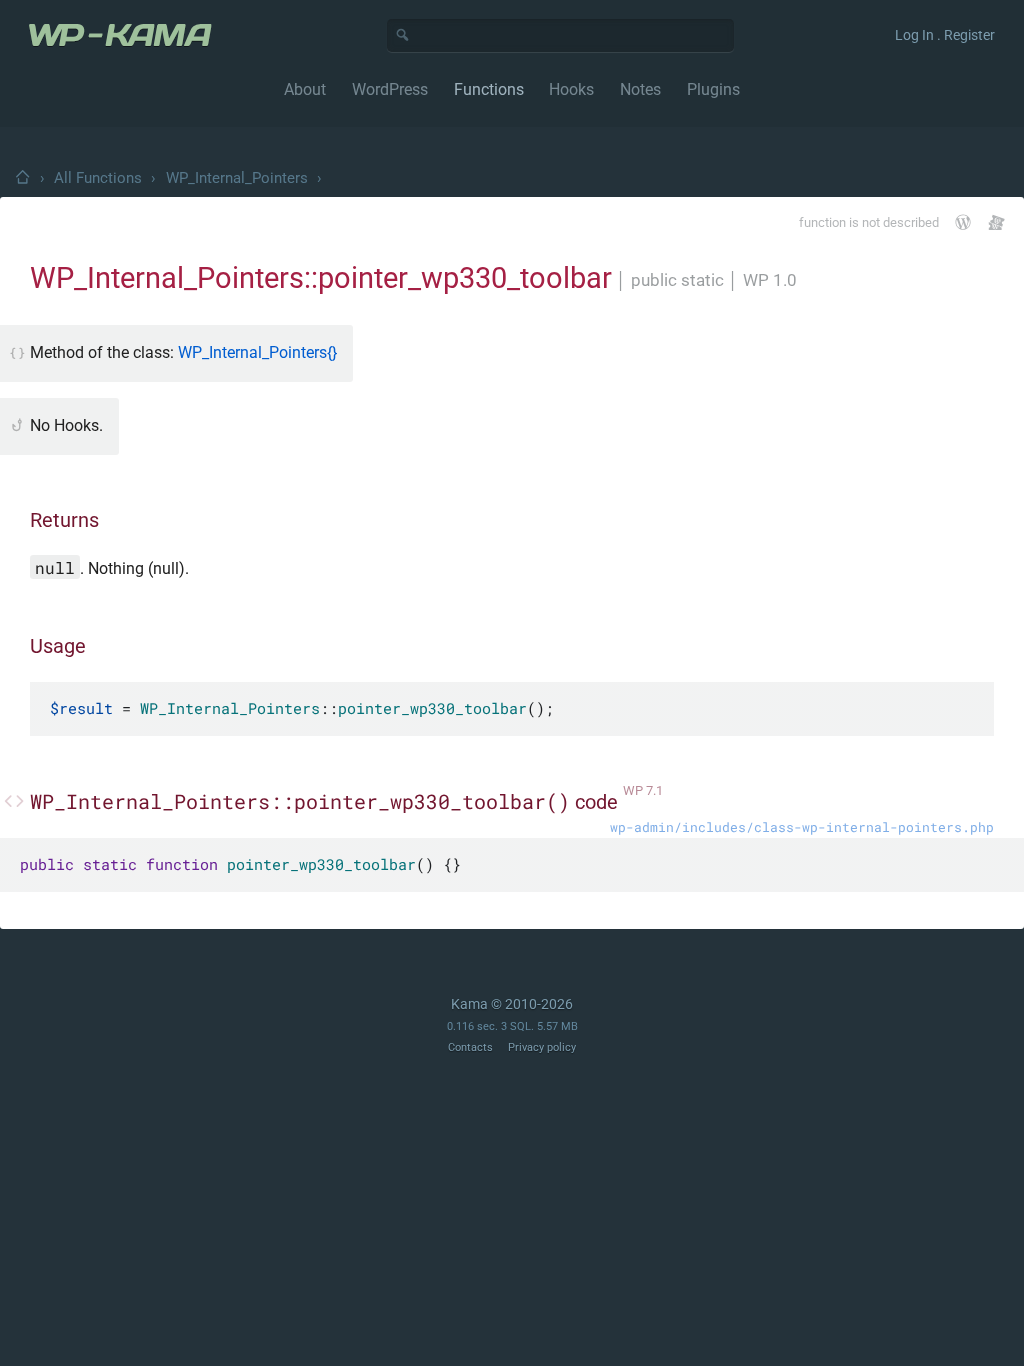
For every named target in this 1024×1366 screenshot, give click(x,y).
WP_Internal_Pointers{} (257, 352)
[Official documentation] (963, 222)
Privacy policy (542, 1047)
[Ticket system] (996, 222)
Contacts (470, 1047)
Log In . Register (945, 35)
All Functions (98, 178)
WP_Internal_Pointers (237, 178)
